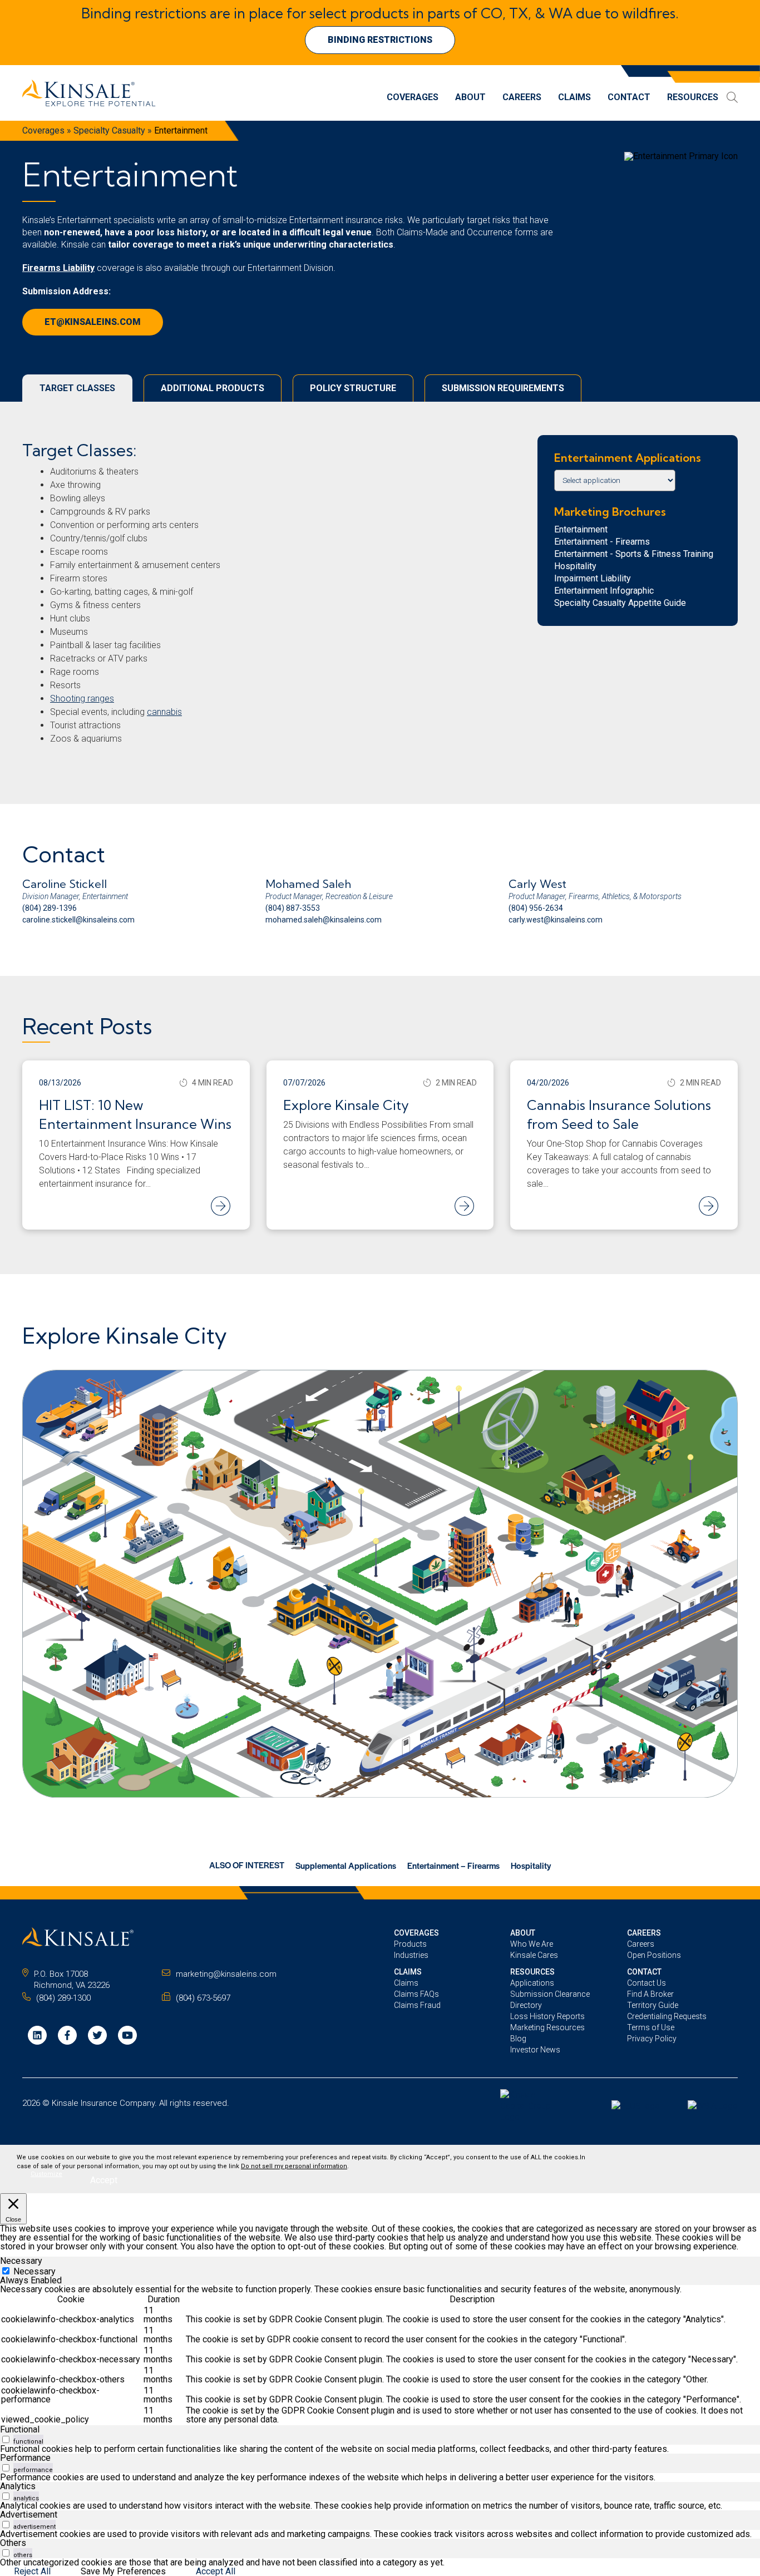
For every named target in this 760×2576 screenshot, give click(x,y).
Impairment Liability (593, 578)
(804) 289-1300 (63, 1998)
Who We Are (532, 1944)
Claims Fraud (417, 2005)
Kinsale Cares (534, 1955)
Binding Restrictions (380, 40)
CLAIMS (408, 1972)
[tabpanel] (380, 2355)
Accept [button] (104, 2180)
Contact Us (647, 1983)
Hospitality (575, 566)
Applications (532, 1983)
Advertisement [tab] (29, 2515)
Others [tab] (13, 2543)
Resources (693, 98)
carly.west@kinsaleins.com (556, 920)
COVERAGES (416, 1933)
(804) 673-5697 (203, 1998)
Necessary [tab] (21, 2261)
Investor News (535, 2050)
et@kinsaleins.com (93, 322)
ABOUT (523, 1933)
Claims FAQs (416, 1994)
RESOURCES (532, 1972)
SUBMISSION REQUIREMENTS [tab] (503, 388)
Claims (574, 98)
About (470, 98)
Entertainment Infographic (604, 591)
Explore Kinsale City (346, 1105)
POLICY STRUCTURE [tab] (353, 388)
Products (410, 1944)
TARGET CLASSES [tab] (77, 388)
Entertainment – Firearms (453, 1865)
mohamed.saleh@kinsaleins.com (324, 920)
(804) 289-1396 (50, 908)
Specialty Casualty (109, 130)
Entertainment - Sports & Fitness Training (634, 554)
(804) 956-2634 (536, 908)
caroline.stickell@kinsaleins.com (78, 920)
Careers (522, 98)
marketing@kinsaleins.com (226, 1974)
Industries (411, 1955)
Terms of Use (651, 2027)
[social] (37, 2035)
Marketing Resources (547, 2027)
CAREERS (644, 1933)
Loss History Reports (547, 2016)
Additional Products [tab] (213, 388)
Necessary (34, 2271)
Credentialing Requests (667, 2016)
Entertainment (581, 529)
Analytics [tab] (18, 2486)
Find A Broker (650, 1994)
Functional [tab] (20, 2429)
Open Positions (654, 1955)
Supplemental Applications (346, 1865)
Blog (518, 2039)
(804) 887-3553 (293, 908)
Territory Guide (653, 2005)
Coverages (413, 98)
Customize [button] (46, 2174)
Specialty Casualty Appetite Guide (620, 603)
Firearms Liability (58, 268)
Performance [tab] (25, 2458)
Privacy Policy (652, 2039)
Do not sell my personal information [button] (294, 2166)
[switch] (6, 2439)
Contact (629, 98)
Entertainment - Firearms (602, 542)
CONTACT (644, 1972)
